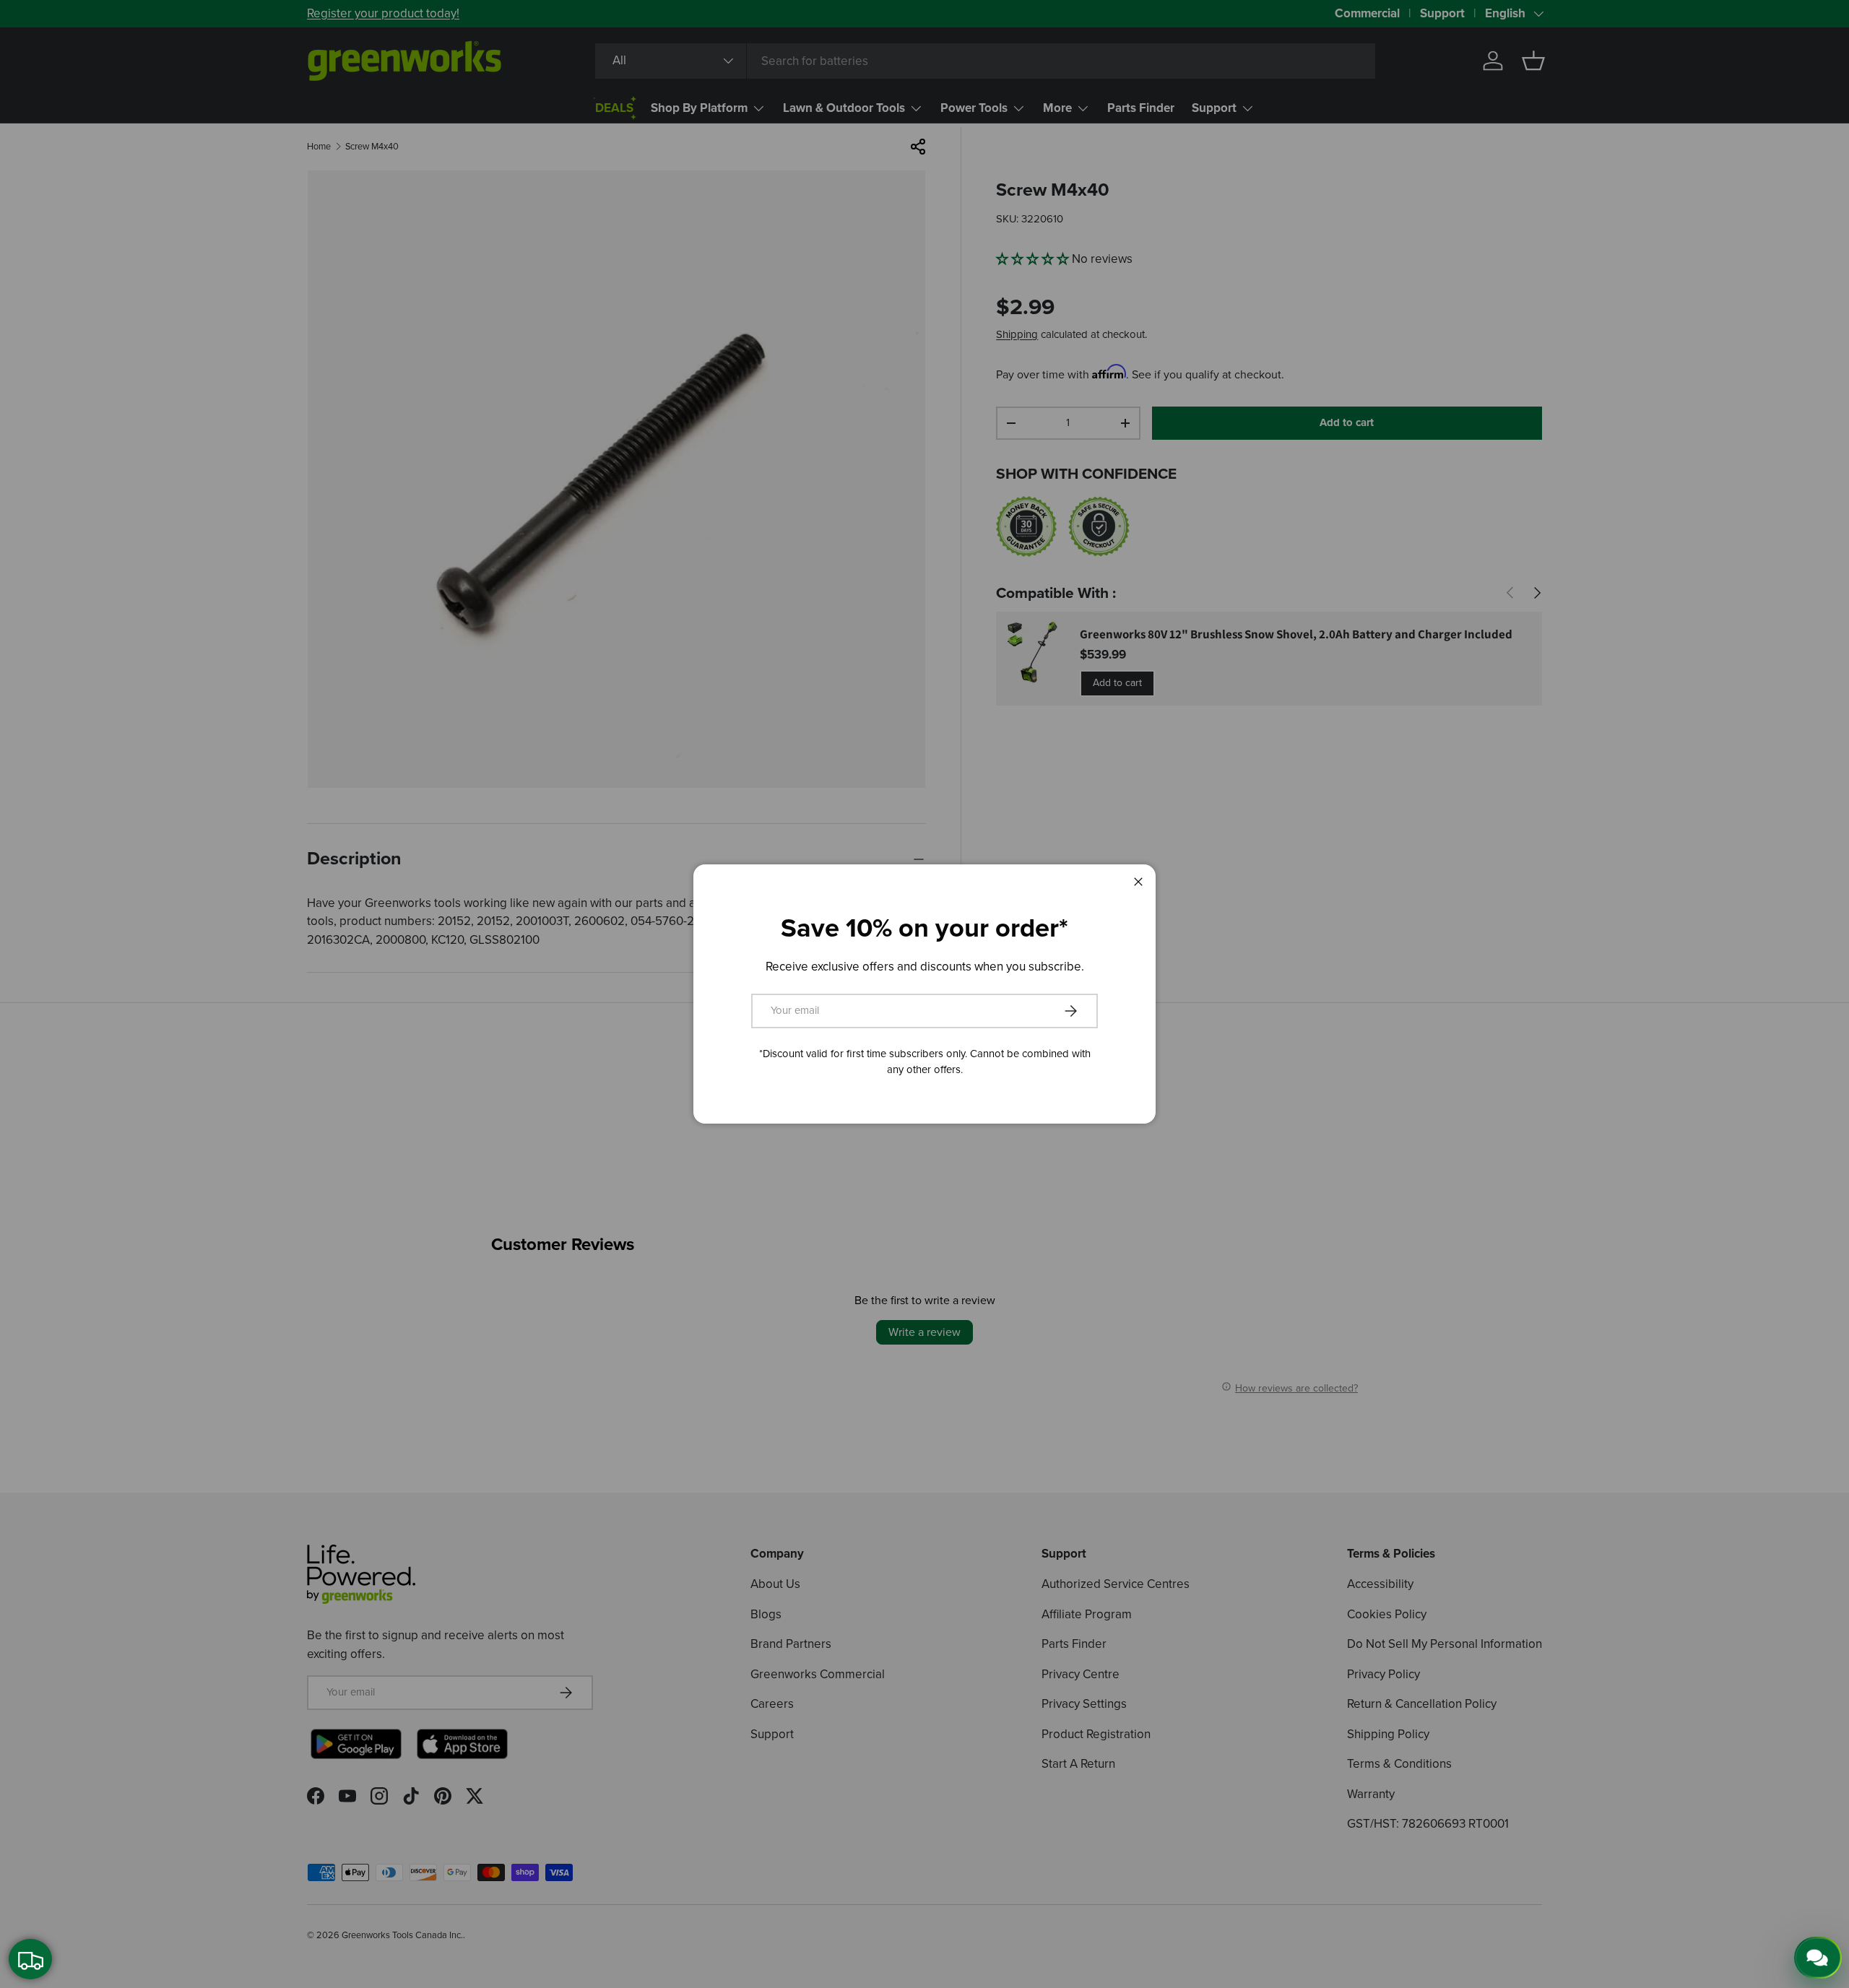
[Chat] (1818, 1958)
